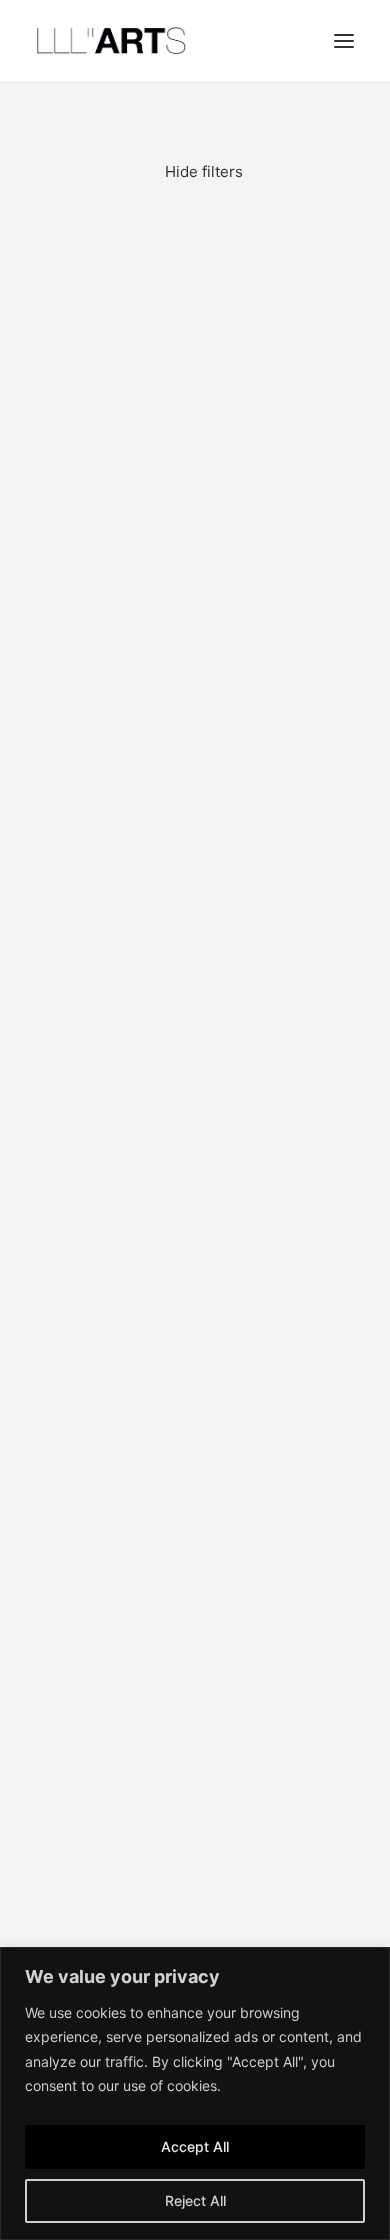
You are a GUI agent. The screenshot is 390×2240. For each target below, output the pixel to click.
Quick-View (330, 241)
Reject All (195, 2200)
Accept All (195, 2146)
